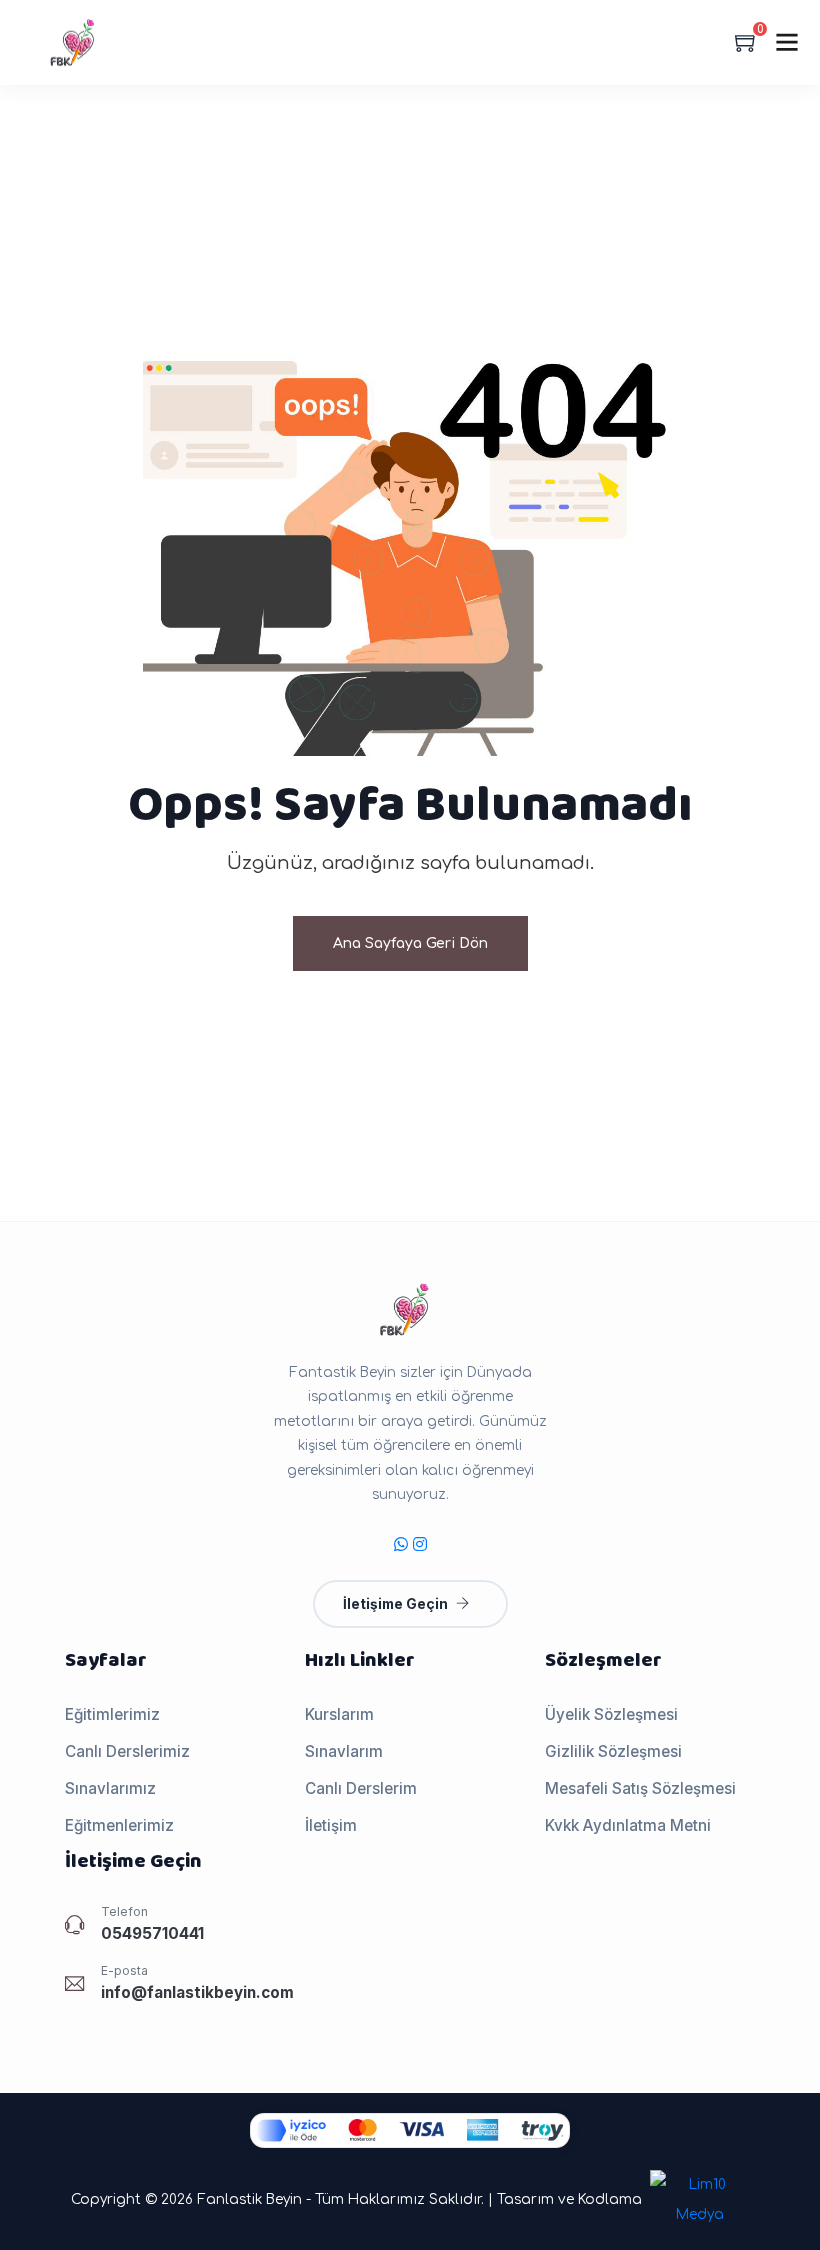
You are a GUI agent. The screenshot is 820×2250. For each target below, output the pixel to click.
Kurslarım (339, 1714)
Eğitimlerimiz (112, 1714)
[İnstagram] (420, 1544)
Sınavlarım (344, 1751)
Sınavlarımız (110, 1788)
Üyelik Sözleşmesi (611, 1714)
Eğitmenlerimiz (119, 1825)
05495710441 (152, 1933)
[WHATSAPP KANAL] (401, 1544)
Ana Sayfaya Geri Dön (410, 943)
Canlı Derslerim (361, 1788)
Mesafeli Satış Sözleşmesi (640, 1788)
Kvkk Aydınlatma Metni (628, 1825)
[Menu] (787, 42)
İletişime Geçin (395, 1604)
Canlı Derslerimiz (127, 1751)
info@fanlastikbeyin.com (197, 1992)
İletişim (331, 1825)
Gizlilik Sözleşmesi (613, 1751)
